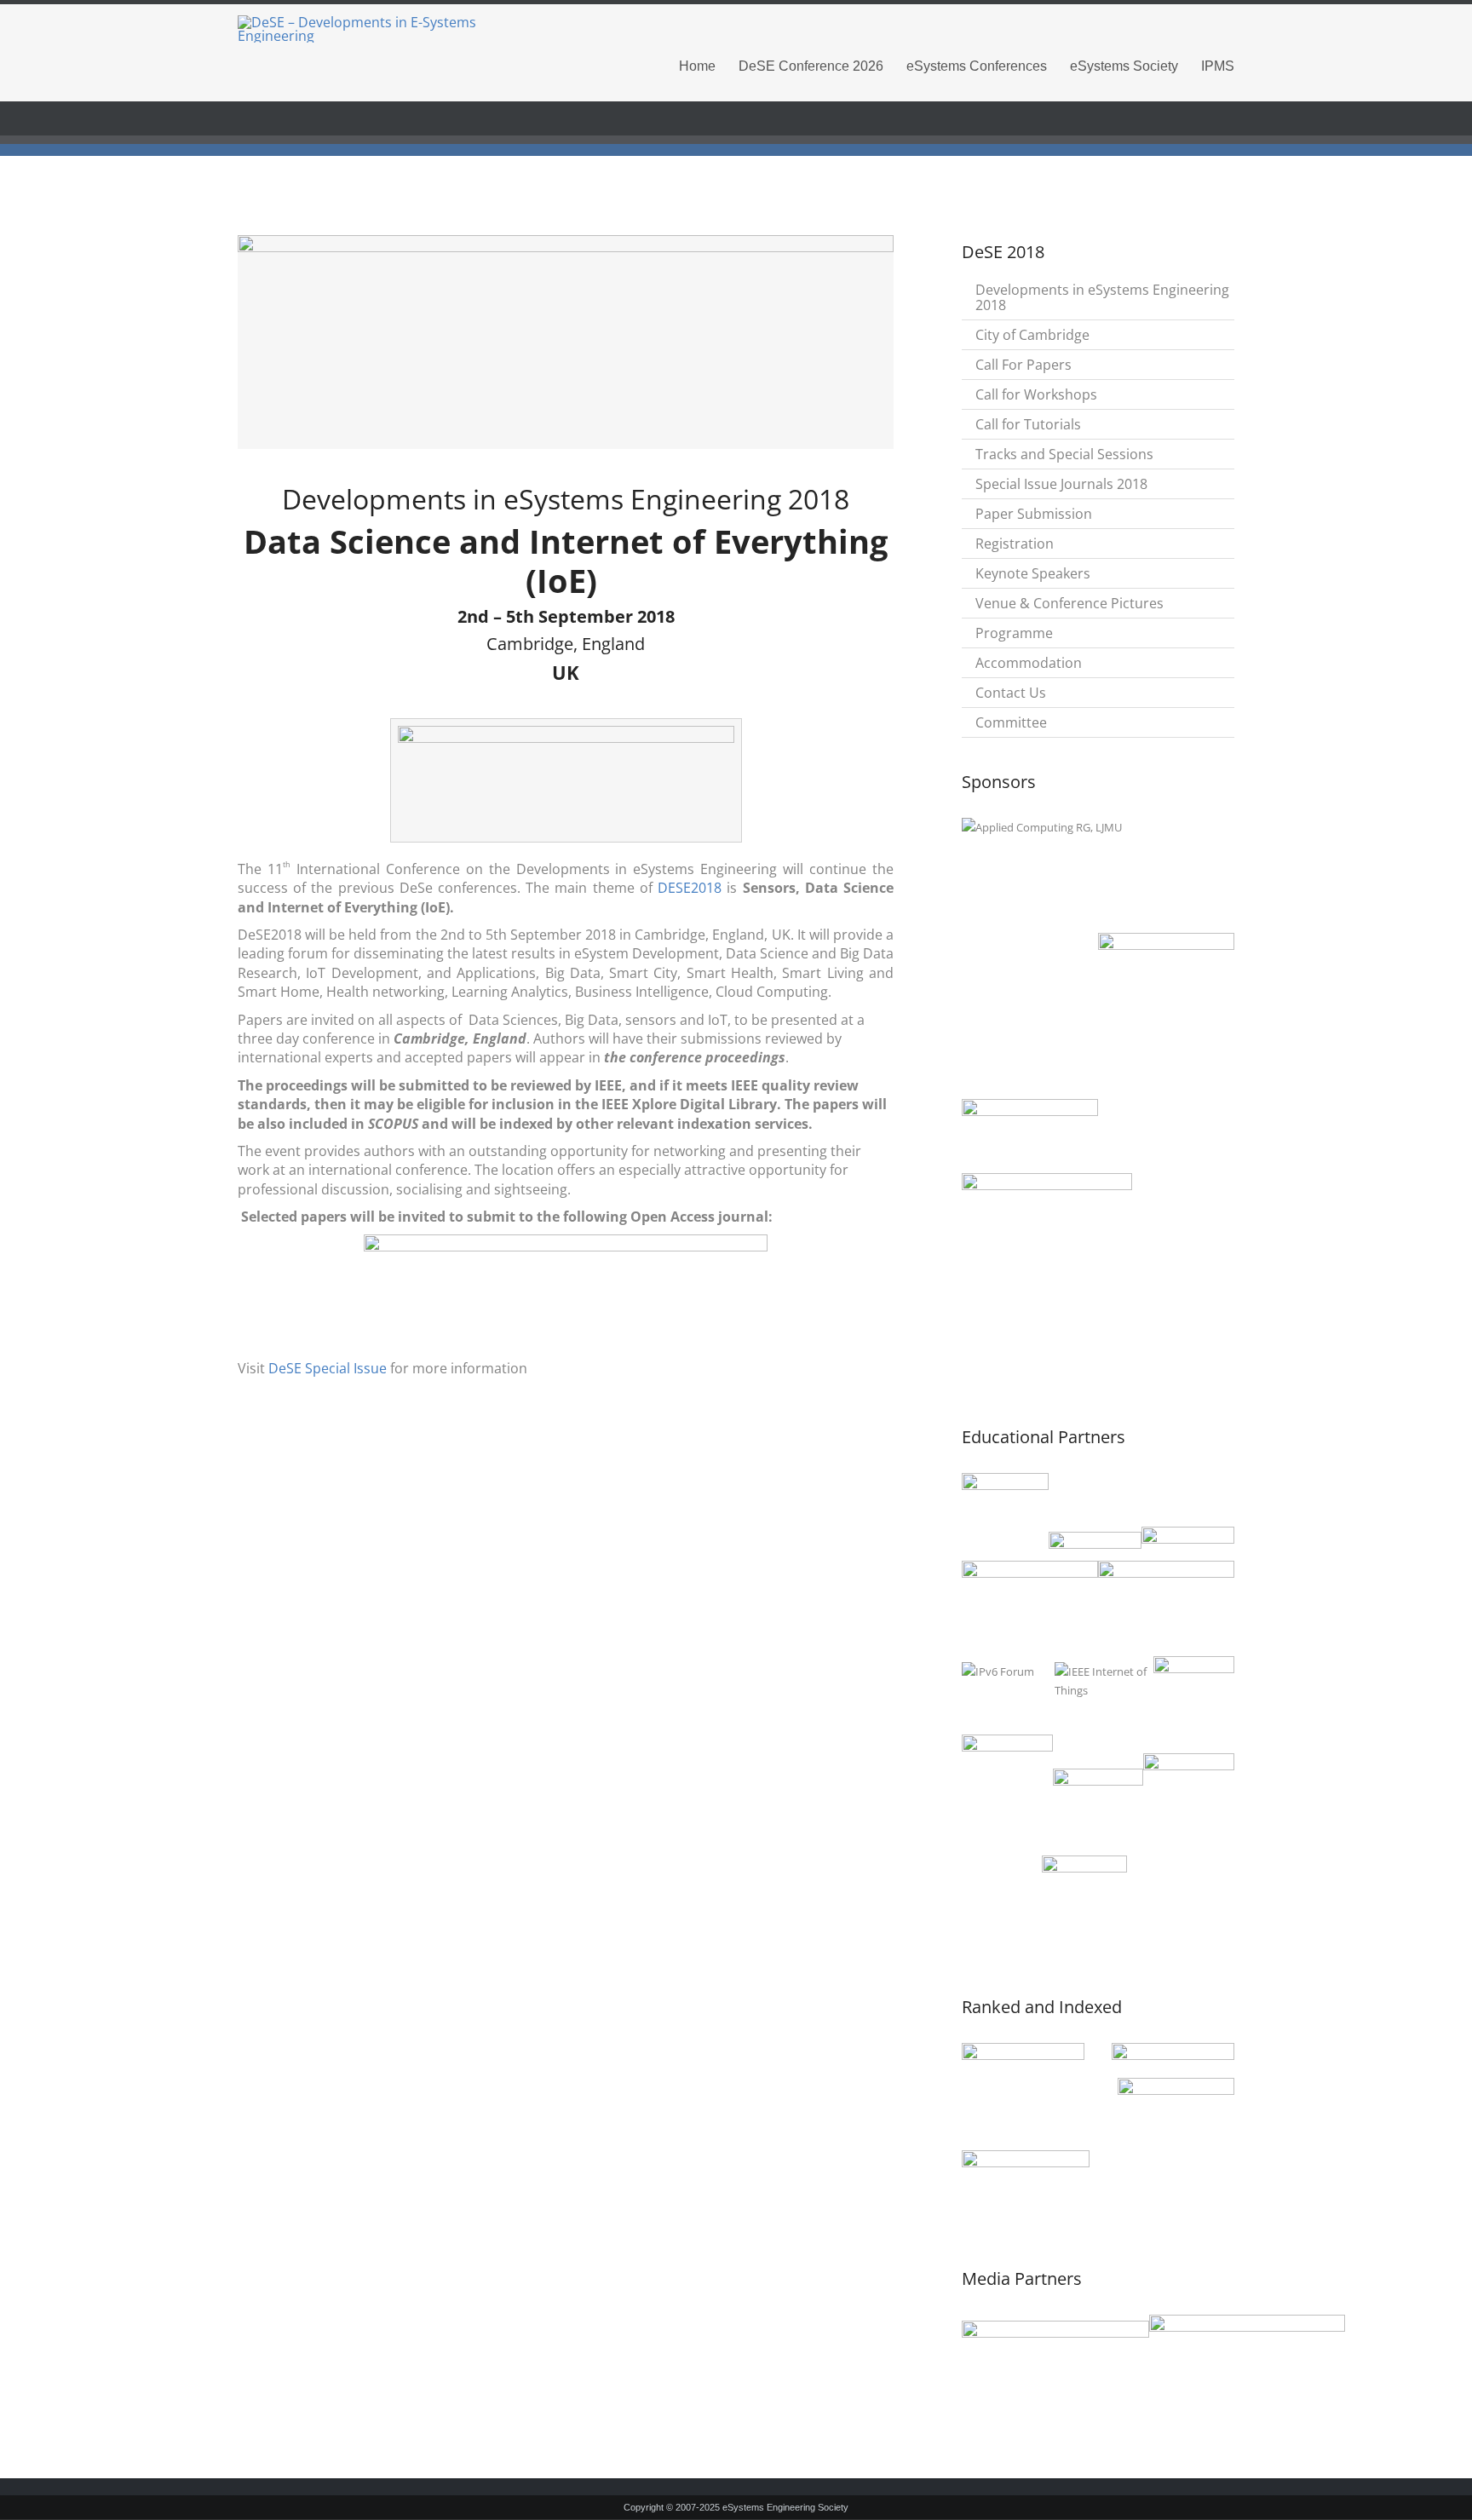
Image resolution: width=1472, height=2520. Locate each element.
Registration (1015, 544)
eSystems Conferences (977, 66)
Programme (1014, 633)
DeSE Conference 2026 (811, 66)
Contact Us (1011, 693)
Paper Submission (1034, 514)
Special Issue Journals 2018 (1061, 484)
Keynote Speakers (1033, 573)
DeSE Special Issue (328, 1368)
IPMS (1218, 66)
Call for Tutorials (1028, 424)
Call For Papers (1023, 365)
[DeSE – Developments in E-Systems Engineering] (395, 29)
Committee (1011, 722)
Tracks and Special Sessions (1064, 454)
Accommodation (1029, 663)
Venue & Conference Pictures (1069, 603)
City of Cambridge (1032, 335)
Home (697, 66)
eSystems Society (1124, 66)
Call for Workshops (1036, 394)
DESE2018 (690, 888)
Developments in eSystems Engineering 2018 (1102, 297)
